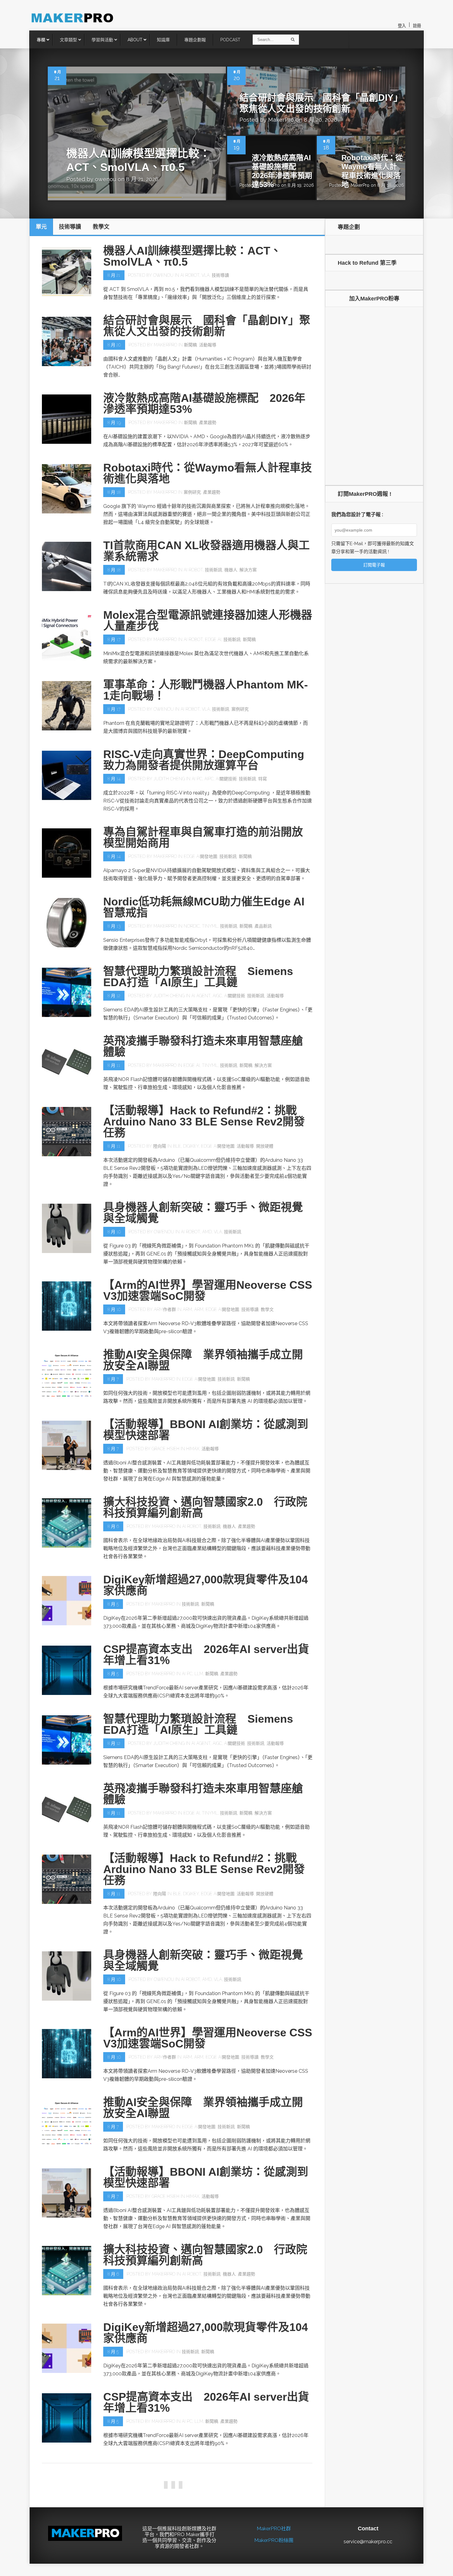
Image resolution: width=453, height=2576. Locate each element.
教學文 (267, 1309)
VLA (206, 275)
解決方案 (248, 570)
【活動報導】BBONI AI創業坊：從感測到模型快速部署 (206, 1430)
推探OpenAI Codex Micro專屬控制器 (197, 2544)
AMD (207, 1232)
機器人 (231, 570)
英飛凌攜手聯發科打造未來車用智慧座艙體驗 (203, 1046)
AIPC (209, 779)
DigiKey (191, 1146)
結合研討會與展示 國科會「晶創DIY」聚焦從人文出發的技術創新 (207, 326)
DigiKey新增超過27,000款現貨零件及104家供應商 (206, 1585)
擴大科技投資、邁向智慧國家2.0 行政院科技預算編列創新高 (205, 1507)
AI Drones (189, 2491)
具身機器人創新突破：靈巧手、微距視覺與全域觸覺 (203, 1213)
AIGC (217, 996)
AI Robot (190, 275)
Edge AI (213, 639)
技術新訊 (214, 570)
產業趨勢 (208, 423)
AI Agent (201, 996)
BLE (177, 1146)
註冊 (417, 26)
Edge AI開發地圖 (200, 856)
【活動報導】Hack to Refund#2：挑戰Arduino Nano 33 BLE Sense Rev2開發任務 (204, 1122)
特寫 (263, 779)
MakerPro (281, 120)
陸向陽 (160, 1146)
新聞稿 (190, 345)
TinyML (210, 926)
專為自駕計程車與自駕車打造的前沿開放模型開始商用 (203, 837)
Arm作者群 (165, 1309)
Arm (187, 1309)
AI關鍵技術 (226, 779)
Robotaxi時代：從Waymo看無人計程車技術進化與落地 (372, 171)
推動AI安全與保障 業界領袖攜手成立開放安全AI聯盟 (203, 1360)
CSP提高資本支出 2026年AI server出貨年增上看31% (206, 1655)
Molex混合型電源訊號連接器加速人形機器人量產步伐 (208, 621)
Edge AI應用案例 (261, 2491)
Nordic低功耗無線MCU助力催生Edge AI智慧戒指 (204, 907)
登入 (402, 26)
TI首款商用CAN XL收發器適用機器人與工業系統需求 (206, 551)
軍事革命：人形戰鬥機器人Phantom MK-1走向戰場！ (206, 690)
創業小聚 (162, 2491)
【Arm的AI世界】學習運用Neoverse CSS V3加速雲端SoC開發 (208, 1290)
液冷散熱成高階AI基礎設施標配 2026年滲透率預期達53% (282, 171)
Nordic (192, 926)
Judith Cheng (169, 779)
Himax (193, 1449)
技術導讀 (220, 275)
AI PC (197, 779)
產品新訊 (263, 926)
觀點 (114, 2566)
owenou (106, 179)
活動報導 (208, 345)
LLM (199, 1674)
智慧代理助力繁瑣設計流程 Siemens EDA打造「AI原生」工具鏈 (198, 977)
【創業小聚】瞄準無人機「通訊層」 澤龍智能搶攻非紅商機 (206, 2472)
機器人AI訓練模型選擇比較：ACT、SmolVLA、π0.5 (192, 256)
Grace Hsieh (165, 1449)
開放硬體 (265, 1146)
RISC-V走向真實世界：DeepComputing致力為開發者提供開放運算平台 (204, 760)
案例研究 (192, 492)
